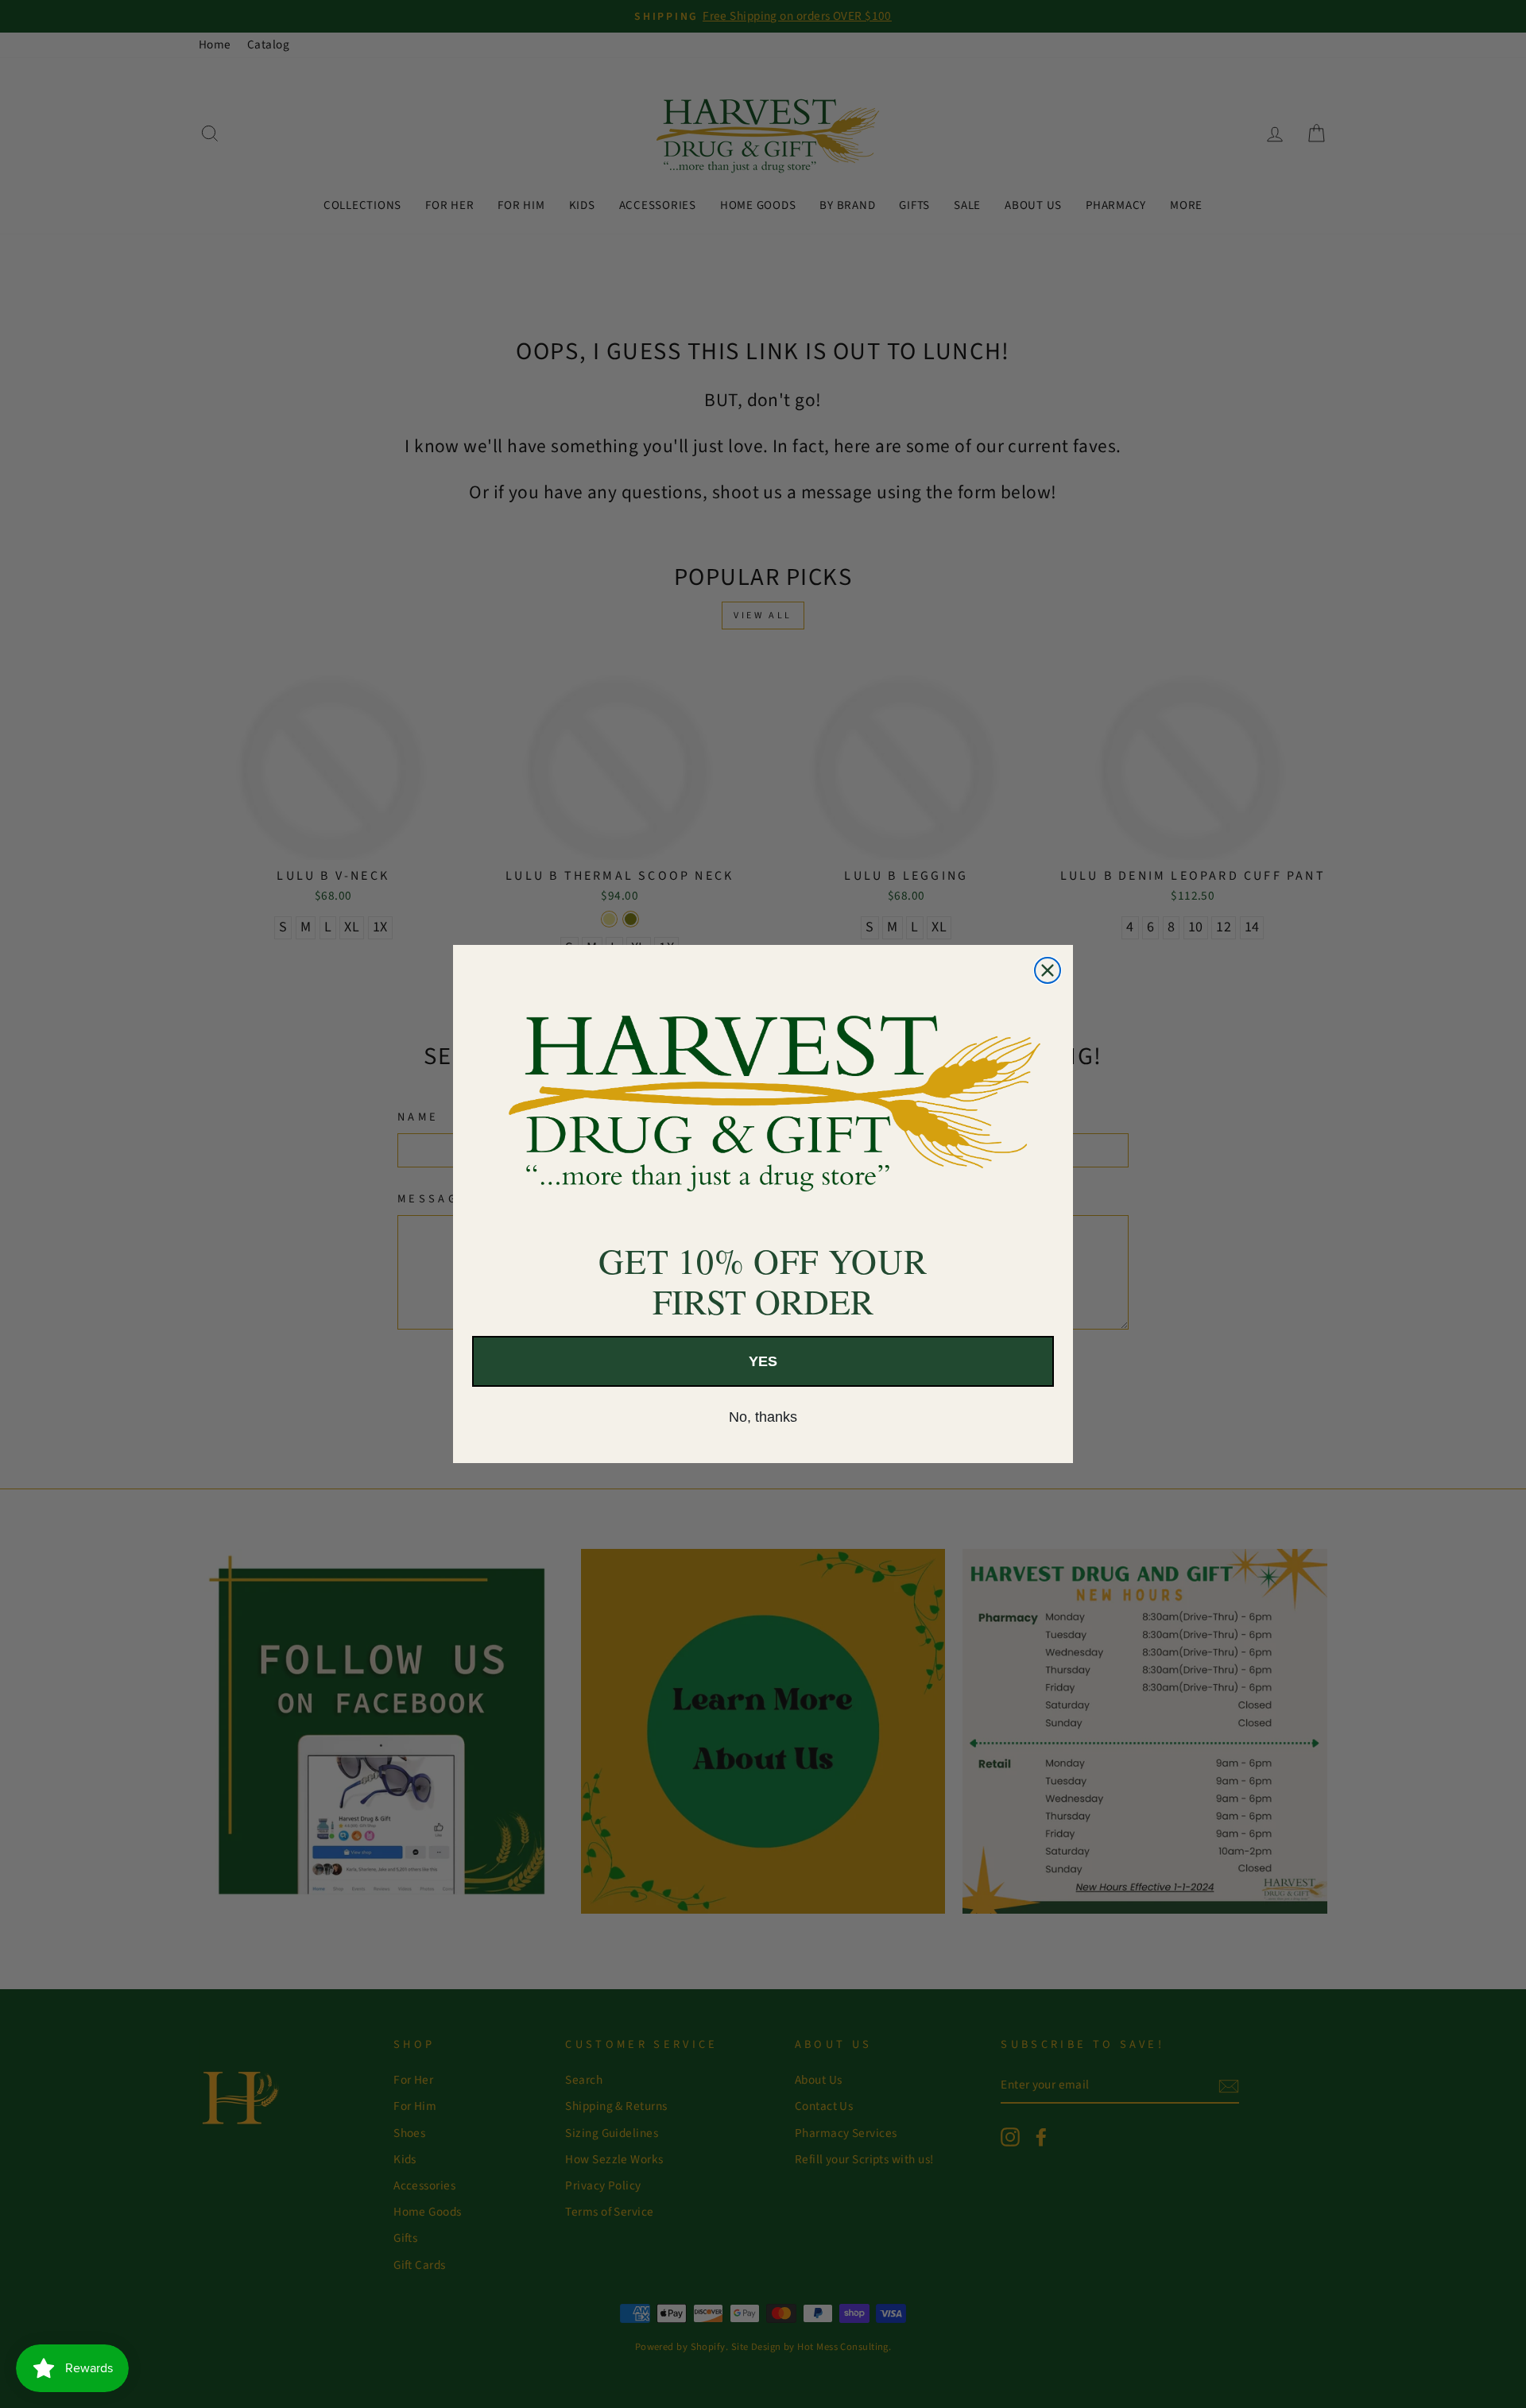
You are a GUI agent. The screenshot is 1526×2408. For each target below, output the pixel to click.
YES (763, 1361)
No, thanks (763, 1417)
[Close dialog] (1048, 970)
